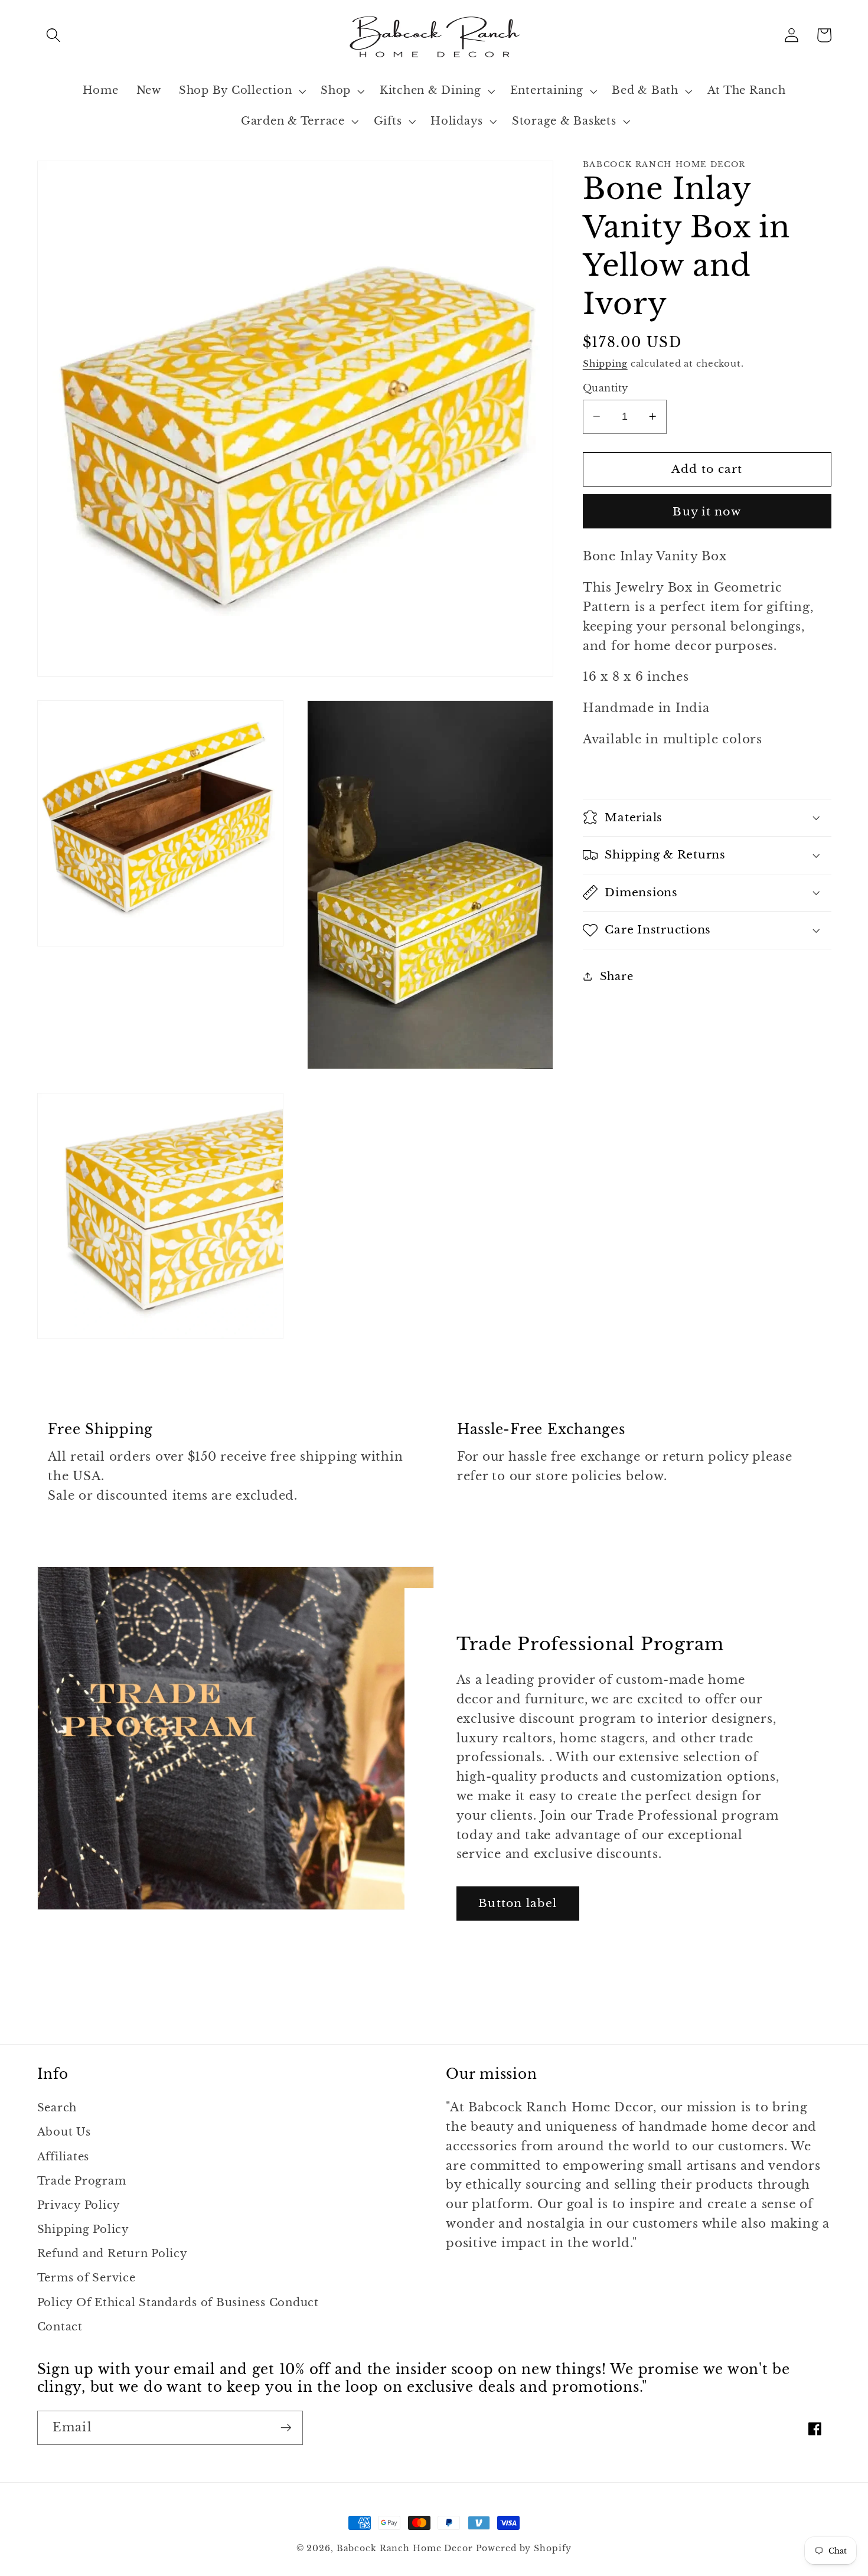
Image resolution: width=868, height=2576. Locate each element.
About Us (64, 2132)
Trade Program (82, 2181)
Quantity (606, 388)
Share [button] (617, 976)
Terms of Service (87, 2278)
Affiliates (63, 2157)
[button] (53, 35)
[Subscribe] (286, 2428)
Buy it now (707, 511)
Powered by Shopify (524, 2549)
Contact (60, 2327)
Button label (518, 1903)
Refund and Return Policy (112, 2254)
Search (57, 2108)
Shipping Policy (83, 2229)
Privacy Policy (79, 2205)
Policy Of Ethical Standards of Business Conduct (178, 2303)
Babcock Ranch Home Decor (405, 2549)
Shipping (605, 363)
